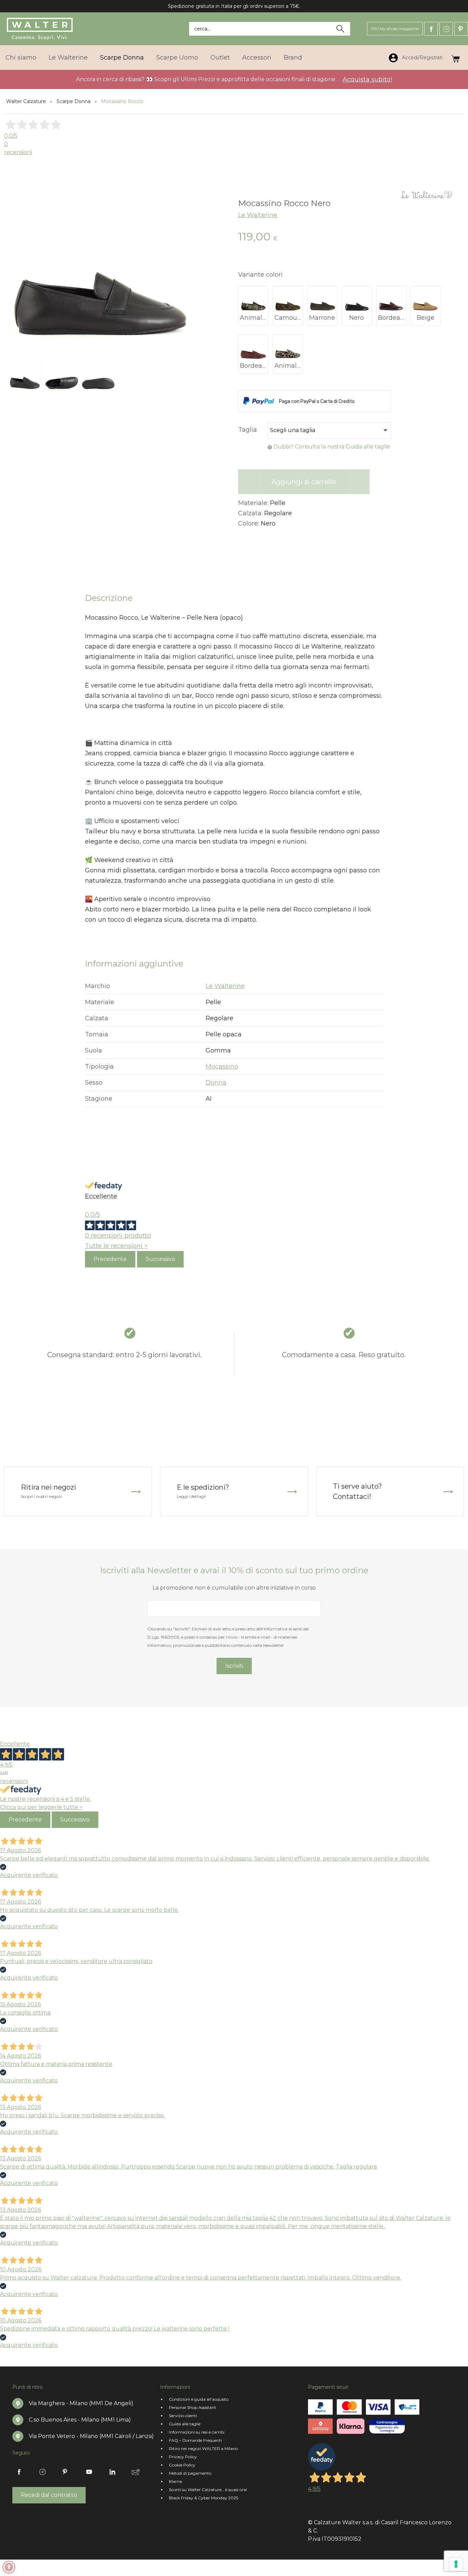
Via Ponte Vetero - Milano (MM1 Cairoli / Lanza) (91, 2436)
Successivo (160, 1259)
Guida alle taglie (185, 2424)
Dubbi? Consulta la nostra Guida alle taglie (332, 447)
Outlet (220, 58)
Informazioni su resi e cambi (197, 2432)
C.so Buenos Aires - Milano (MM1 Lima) (80, 2420)
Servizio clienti (183, 2416)
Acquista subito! (367, 79)
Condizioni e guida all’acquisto (199, 2399)
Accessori (257, 58)
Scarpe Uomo (177, 58)
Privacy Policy (183, 2457)
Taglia (248, 430)
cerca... (202, 29)
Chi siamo (21, 58)
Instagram (446, 29)
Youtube (89, 2472)
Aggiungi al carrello (304, 482)
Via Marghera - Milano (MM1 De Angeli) (81, 2403)
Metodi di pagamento (190, 2473)
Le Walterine (68, 58)
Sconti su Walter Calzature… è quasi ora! (208, 2490)
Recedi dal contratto (49, 2495)
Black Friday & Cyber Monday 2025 (204, 2498)
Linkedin (112, 2472)
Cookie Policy (182, 2465)
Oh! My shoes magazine (395, 29)
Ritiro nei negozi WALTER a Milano (203, 2448)
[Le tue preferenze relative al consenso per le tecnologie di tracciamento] (456, 2564)
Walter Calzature (26, 101)
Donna (216, 1083)
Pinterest (461, 29)
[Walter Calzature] (40, 29)
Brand (293, 58)
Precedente (110, 1259)
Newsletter (136, 2472)
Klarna (175, 2481)
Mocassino (222, 1066)
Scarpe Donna (122, 58)
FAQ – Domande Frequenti (195, 2440)
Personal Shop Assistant (193, 2407)
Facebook (431, 29)
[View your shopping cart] (455, 57)
